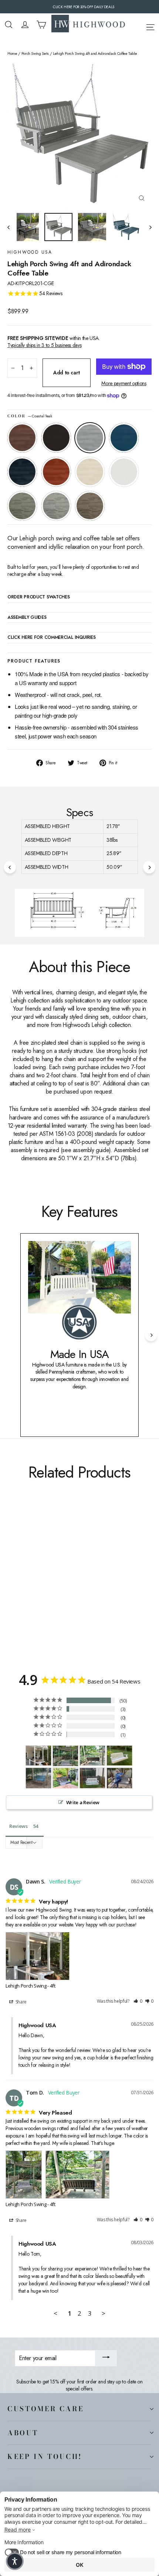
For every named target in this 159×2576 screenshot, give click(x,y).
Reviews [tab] (18, 1826)
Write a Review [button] (83, 1802)
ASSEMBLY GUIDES (27, 618)
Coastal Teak (90, 438)
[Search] (9, 25)
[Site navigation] (150, 26)
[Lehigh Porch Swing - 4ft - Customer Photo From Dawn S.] (38, 1755)
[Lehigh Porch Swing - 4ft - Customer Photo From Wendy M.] (65, 1778)
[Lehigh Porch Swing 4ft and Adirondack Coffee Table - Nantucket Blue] (36, 1582)
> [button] (104, 2313)
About (23, 2433)
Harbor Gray (56, 506)
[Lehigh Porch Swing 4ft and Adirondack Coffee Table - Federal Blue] (44, 1582)
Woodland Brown (90, 506)
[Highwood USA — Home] (88, 24)
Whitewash (90, 472)
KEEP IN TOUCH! (45, 2456)
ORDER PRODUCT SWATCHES (38, 597)
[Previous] (10, 867)
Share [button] (21, 2002)
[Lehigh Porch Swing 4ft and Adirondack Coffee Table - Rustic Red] (52, 1582)
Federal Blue (22, 472)
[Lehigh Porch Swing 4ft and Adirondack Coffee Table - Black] (20, 1582)
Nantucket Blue (124, 438)
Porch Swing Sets (35, 54)
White (124, 472)
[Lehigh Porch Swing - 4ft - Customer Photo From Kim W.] (119, 1778)
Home (12, 54)
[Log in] (25, 25)
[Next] (149, 867)
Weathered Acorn (22, 438)
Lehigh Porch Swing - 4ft (31, 1986)
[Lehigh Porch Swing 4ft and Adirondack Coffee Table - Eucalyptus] (77, 1582)
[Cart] (41, 25)
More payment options (124, 383)
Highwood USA (30, 252)
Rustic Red (56, 472)
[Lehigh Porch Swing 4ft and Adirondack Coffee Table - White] (68, 1582)
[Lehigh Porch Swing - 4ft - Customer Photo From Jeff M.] (92, 1778)
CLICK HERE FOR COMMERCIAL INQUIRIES (52, 638)
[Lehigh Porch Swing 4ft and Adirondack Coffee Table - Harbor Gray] (85, 1582)
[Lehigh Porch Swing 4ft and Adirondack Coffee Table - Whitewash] (60, 1582)
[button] (138, 2001)
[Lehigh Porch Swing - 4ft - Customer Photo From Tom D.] (65, 1756)
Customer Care (45, 2409)
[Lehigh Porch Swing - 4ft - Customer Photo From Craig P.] (119, 1755)
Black (56, 438)
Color (30, 416)
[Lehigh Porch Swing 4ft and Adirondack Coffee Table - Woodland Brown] (93, 1582)
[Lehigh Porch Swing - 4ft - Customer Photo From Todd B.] (38, 1778)
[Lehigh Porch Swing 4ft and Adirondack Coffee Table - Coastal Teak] (28, 1582)
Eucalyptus (22, 506)
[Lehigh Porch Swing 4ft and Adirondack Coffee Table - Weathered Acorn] (11, 1582)
